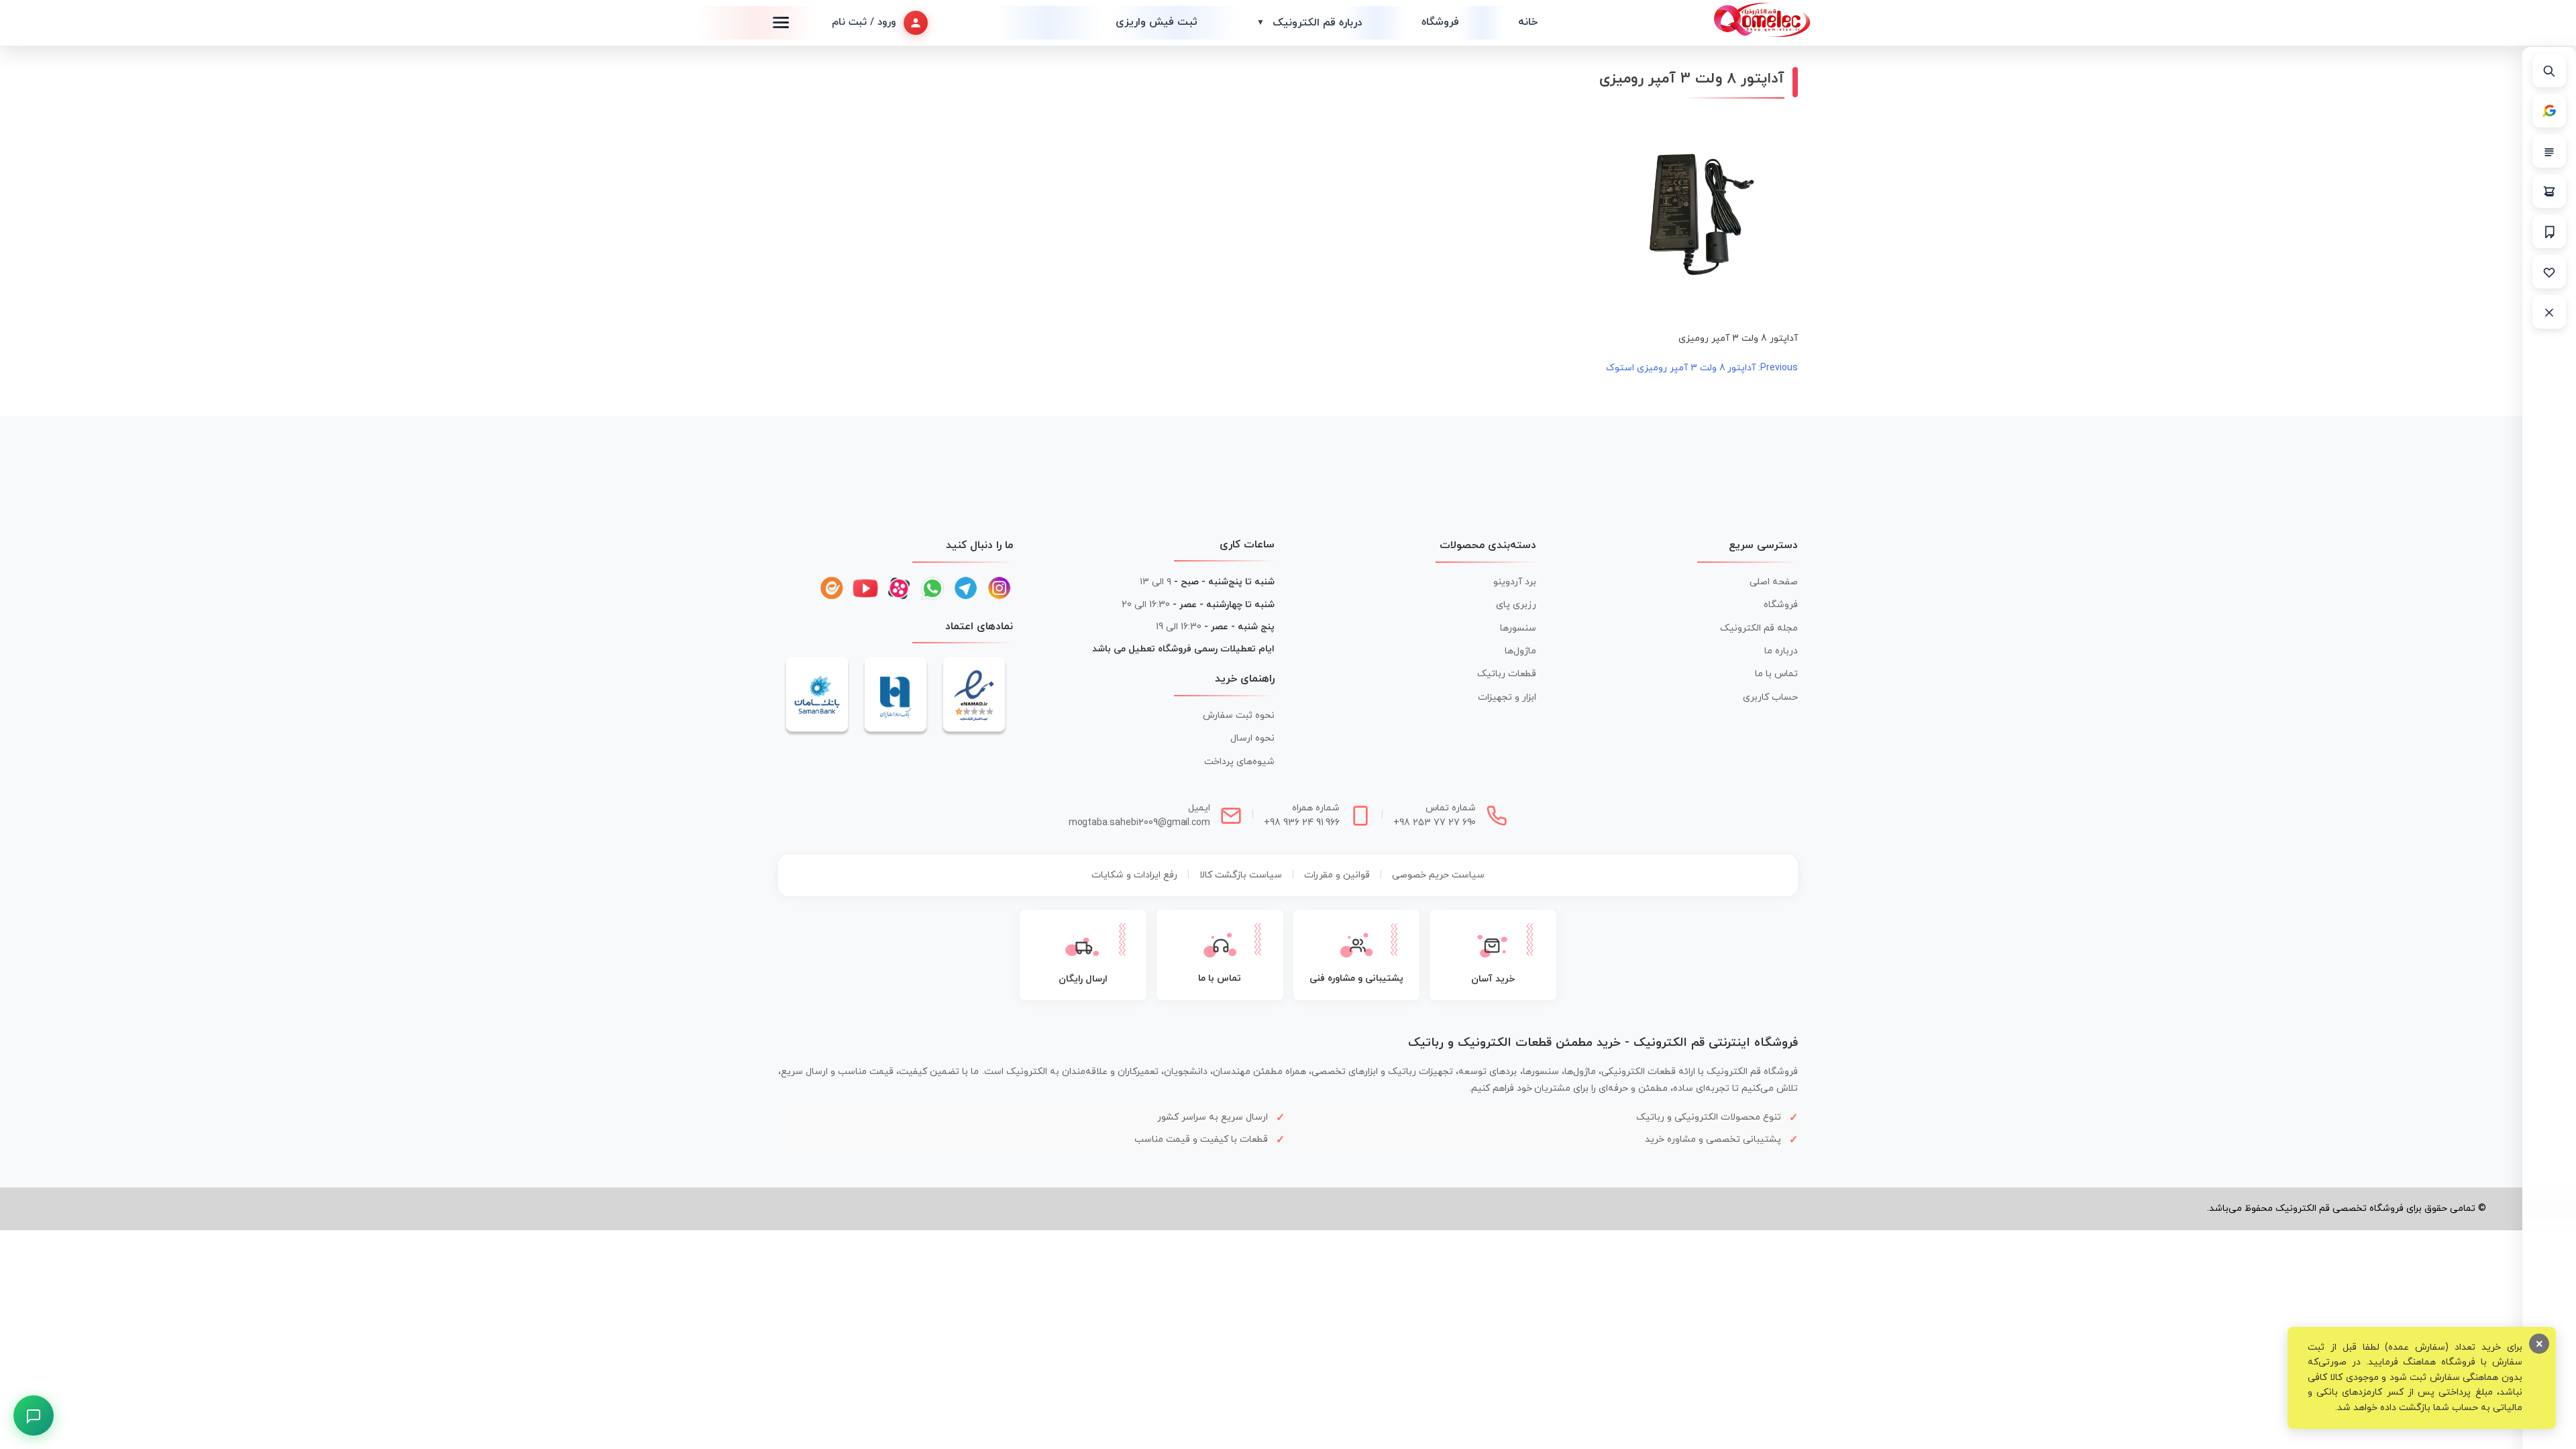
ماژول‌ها (1520, 651)
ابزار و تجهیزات (1507, 697)
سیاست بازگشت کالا (1241, 875)
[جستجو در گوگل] (2549, 111)
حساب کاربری (1770, 697)
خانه (1528, 22)
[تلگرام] (966, 588)
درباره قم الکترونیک (1309, 23)
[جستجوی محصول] (2549, 70)
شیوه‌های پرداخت (1239, 762)
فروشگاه (1440, 22)
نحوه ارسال (1252, 738)
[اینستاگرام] (1000, 588)
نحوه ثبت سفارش (1239, 715)
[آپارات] (899, 588)
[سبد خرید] (2549, 191)
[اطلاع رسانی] (2549, 231)
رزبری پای (1516, 605)
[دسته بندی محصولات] (2549, 151)
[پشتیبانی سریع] (34, 1415)
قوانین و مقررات (1337, 875)
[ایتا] (832, 588)
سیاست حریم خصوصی (1438, 875)
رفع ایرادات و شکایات (1134, 875)
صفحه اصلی (1774, 582)
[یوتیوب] (865, 588)
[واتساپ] (932, 588)
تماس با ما (1776, 674)
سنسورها (1518, 628)
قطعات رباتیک (1507, 674)
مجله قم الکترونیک (1759, 628)
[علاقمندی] (2549, 272)
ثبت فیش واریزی (1157, 22)
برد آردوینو (1515, 582)
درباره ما (1781, 651)
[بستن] (2549, 312)
